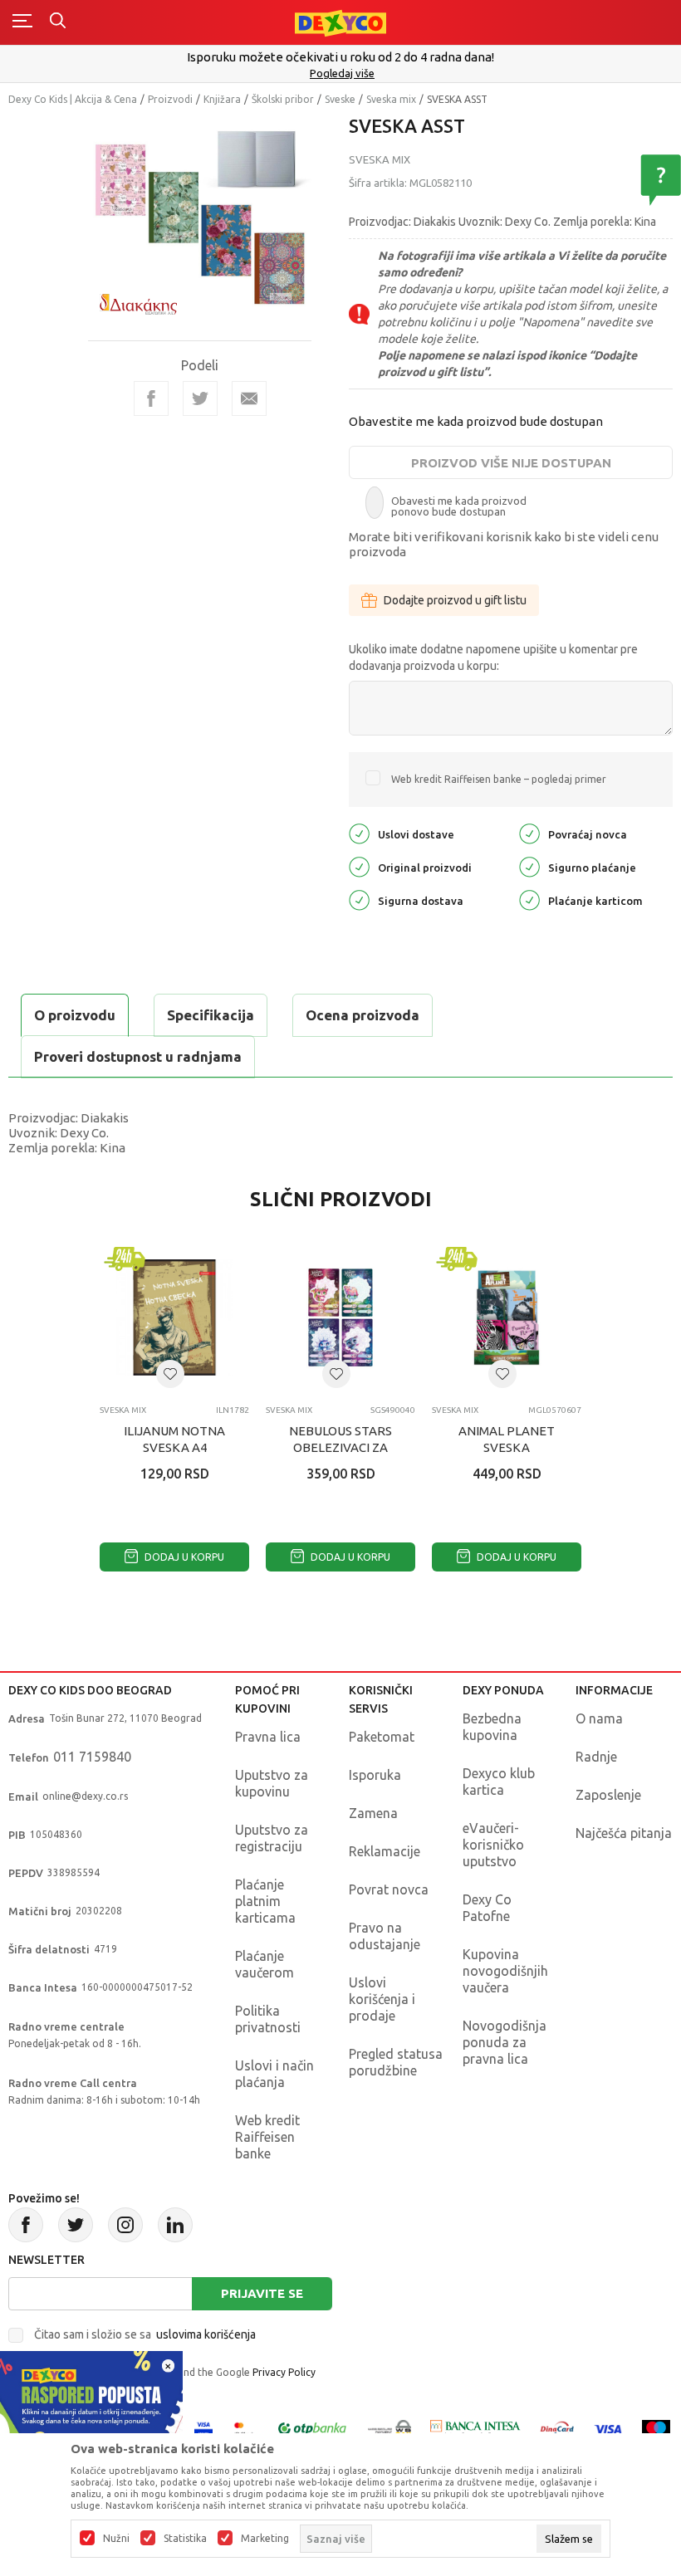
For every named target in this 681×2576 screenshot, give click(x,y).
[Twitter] (76, 2225)
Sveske (340, 99)
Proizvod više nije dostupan (511, 463)
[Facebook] (151, 398)
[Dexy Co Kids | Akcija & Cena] (340, 22)
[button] (170, 1374)
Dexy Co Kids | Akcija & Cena (73, 99)
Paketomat (382, 1737)
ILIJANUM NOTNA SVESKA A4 (174, 1439)
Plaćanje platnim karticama (265, 1901)
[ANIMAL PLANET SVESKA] (507, 1317)
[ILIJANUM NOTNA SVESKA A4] (174, 1317)
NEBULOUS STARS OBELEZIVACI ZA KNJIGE (340, 1447)
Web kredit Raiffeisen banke (267, 2137)
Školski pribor (283, 99)
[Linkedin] (175, 2225)
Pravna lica (268, 1737)
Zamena (373, 1813)
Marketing (265, 2539)
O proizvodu (75, 1015)
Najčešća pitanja (624, 1833)
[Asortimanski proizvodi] (363, 314)
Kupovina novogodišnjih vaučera (505, 1971)
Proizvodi (170, 99)
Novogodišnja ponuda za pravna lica (505, 2042)
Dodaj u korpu (183, 1557)
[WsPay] (389, 2428)
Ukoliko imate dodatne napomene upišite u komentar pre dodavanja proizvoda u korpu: (493, 657)
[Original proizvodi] (359, 865)
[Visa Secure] (203, 2428)
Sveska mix (391, 99)
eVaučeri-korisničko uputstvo (493, 1845)
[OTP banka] (312, 2428)
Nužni (116, 2539)
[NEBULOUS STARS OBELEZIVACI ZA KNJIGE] (340, 1317)
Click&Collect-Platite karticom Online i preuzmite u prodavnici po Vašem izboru (356, 57)
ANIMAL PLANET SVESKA (507, 1439)
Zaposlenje (608, 1795)
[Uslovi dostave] (359, 832)
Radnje (596, 1757)
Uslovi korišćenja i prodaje (382, 1999)
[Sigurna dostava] (359, 899)
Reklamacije (385, 1851)
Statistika (185, 2539)
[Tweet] (200, 398)
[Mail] (249, 398)
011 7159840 (92, 1757)
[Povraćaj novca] (529, 832)
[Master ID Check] (244, 2428)
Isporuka (375, 1775)
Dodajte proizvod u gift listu (455, 600)
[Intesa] (476, 2428)
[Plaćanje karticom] (529, 899)
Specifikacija (211, 1015)
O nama (599, 1718)
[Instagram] (125, 2225)
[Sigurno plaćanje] (529, 865)
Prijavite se (262, 2293)
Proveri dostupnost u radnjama (138, 1056)
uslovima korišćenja (206, 2334)
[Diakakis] (138, 304)
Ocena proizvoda (363, 1015)
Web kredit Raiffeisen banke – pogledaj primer (499, 779)
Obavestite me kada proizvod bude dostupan (476, 421)
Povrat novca (389, 1889)
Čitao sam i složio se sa (145, 2334)
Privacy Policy (284, 2372)
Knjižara (222, 99)
